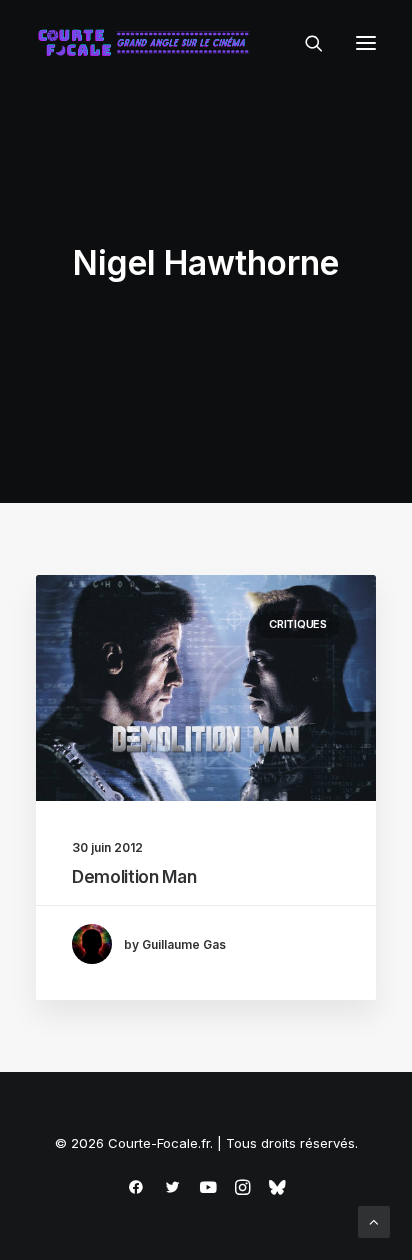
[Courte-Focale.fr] (148, 43)
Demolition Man (134, 877)
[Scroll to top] (374, 1220)
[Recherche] (305, 43)
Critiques (298, 624)
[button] (366, 43)
